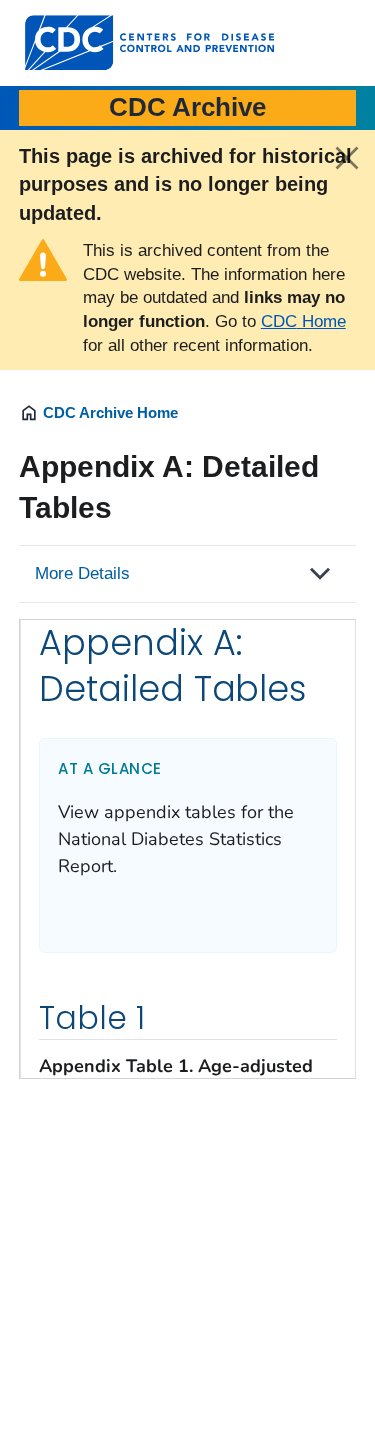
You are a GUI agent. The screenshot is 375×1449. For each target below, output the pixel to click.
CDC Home (303, 321)
